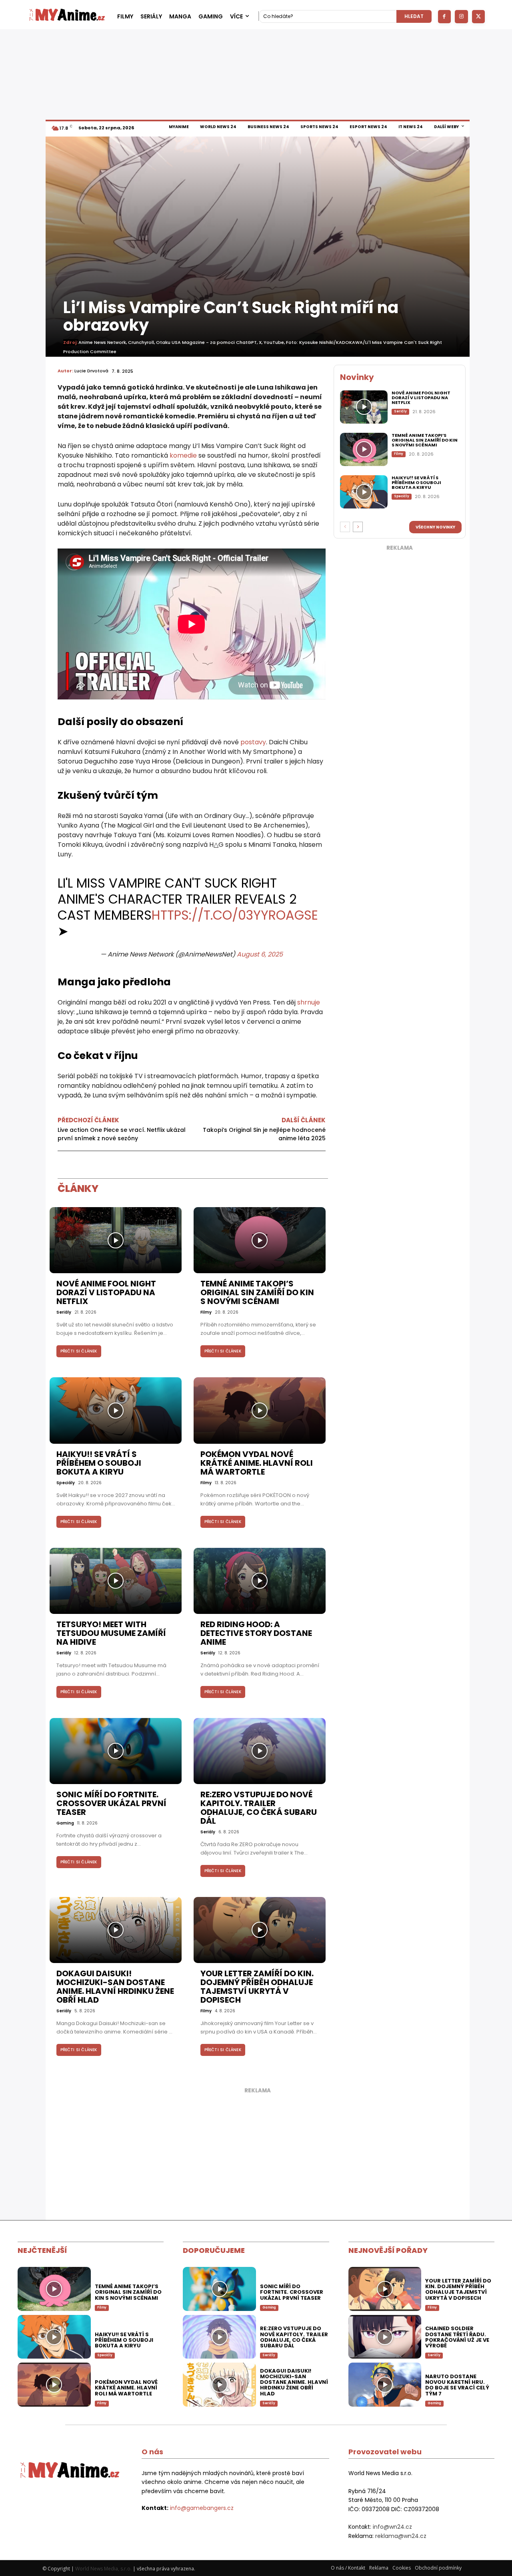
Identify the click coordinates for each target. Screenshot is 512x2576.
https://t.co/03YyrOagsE (235, 915)
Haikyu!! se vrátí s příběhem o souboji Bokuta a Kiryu (99, 1463)
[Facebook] (445, 17)
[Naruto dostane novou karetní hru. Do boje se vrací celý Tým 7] (385, 2385)
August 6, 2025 (260, 954)
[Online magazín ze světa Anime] (67, 16)
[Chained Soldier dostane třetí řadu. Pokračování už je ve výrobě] (385, 2337)
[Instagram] (461, 17)
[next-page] (358, 527)
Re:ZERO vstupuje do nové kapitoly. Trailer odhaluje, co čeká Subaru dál (259, 1808)
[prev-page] (345, 527)
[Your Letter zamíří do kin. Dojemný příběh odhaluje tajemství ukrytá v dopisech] (260, 1930)
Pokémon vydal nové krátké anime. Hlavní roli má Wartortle (257, 1463)
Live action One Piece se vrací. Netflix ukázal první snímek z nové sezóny (122, 1134)
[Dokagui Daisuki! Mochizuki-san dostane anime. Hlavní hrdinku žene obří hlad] (116, 1930)
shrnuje (309, 1002)
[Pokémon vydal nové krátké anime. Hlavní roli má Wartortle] (260, 1410)
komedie (183, 455)
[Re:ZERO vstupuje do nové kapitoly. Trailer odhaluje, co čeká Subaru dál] (260, 1751)
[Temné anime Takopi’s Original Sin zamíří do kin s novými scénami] (260, 1240)
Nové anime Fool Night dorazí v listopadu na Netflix (106, 1292)
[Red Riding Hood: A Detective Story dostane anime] (260, 1581)
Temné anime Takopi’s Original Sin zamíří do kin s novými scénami (257, 1292)
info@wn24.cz (392, 2527)
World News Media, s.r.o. (103, 2569)
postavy (253, 742)
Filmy (206, 1312)
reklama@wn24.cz (401, 2536)
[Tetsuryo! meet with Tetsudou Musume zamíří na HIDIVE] (116, 1581)
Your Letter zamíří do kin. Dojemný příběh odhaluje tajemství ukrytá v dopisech (257, 1987)
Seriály (64, 1312)
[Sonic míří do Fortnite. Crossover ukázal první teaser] (116, 1751)
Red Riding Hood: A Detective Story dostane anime (256, 1633)
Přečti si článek (79, 1351)
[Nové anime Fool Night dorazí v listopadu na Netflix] (116, 1240)
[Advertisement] (400, 675)
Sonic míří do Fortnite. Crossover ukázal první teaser (111, 1803)
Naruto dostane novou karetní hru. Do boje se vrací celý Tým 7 (457, 2385)
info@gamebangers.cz (202, 2508)
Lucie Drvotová (91, 371)
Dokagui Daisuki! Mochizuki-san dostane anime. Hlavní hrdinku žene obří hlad (115, 1987)
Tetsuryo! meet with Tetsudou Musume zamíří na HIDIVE (111, 1633)
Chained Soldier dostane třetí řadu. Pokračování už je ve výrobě (457, 2337)
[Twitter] (479, 17)
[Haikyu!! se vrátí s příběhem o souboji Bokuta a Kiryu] (116, 1410)
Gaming (65, 1823)
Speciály (66, 1483)
